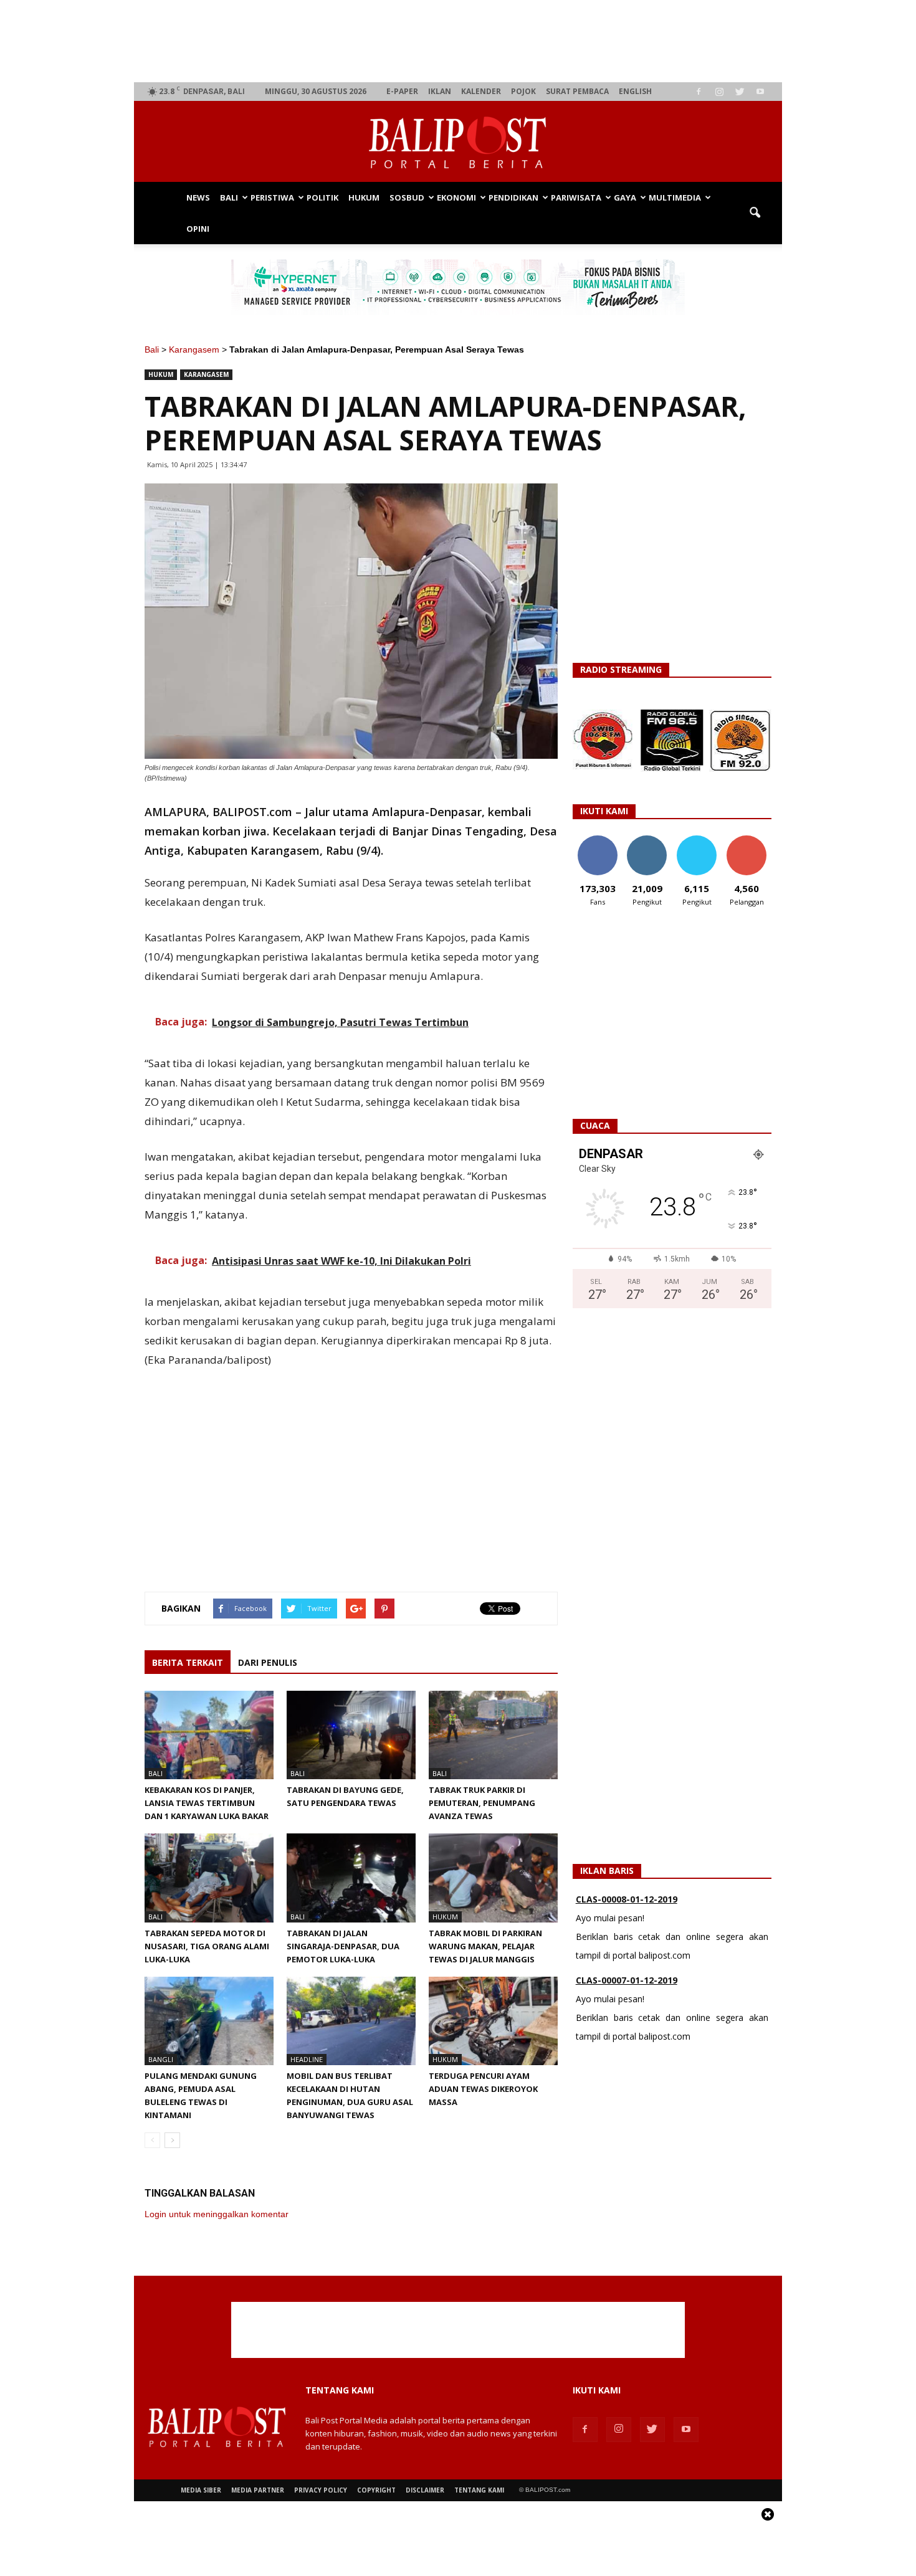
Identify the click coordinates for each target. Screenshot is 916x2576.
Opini (198, 229)
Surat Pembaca (577, 91)
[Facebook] (699, 92)
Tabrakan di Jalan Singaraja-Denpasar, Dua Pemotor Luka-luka (343, 1946)
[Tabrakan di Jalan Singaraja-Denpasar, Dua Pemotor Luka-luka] (351, 1878)
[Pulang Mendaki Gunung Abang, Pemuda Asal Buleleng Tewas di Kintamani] (209, 2021)
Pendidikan (513, 197)
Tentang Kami (479, 2490)
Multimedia (675, 197)
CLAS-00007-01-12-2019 (627, 1932)
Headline (307, 2059)
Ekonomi (456, 197)
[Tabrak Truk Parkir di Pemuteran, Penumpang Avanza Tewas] (493, 1735)
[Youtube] (760, 92)
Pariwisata (576, 197)
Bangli (161, 2059)
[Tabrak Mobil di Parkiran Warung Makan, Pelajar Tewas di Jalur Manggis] (493, 1878)
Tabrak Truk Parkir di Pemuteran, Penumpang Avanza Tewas (482, 1803)
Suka (597, 840)
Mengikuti (647, 840)
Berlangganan (751, 840)
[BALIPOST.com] (458, 142)
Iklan (440, 91)
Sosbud (407, 197)
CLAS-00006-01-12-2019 (627, 2013)
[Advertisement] (458, 41)
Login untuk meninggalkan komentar (217, 2214)
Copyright (376, 2490)
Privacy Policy (321, 2490)
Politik (322, 197)
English (635, 91)
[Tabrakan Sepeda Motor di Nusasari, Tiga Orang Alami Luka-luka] (209, 1878)
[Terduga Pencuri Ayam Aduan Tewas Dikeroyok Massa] (493, 2021)
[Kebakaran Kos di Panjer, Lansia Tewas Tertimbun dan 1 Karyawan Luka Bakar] (209, 1735)
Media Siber (201, 2490)
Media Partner (258, 2490)
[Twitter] (740, 92)
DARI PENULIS (268, 1662)
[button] (755, 213)
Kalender (481, 91)
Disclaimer (425, 2490)
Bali (229, 197)
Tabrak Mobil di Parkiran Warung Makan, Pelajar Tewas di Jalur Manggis (485, 1946)
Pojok (523, 91)
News (198, 197)
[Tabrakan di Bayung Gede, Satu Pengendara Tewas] (351, 1735)
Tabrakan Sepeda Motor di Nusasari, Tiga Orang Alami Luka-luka (207, 1946)
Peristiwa (272, 197)
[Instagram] (719, 92)
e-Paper (402, 91)
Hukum (364, 197)
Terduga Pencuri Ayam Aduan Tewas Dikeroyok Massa (483, 2089)
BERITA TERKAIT (188, 1662)
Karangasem (194, 349)
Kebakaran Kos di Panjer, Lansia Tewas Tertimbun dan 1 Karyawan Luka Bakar (207, 1803)
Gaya (625, 197)
